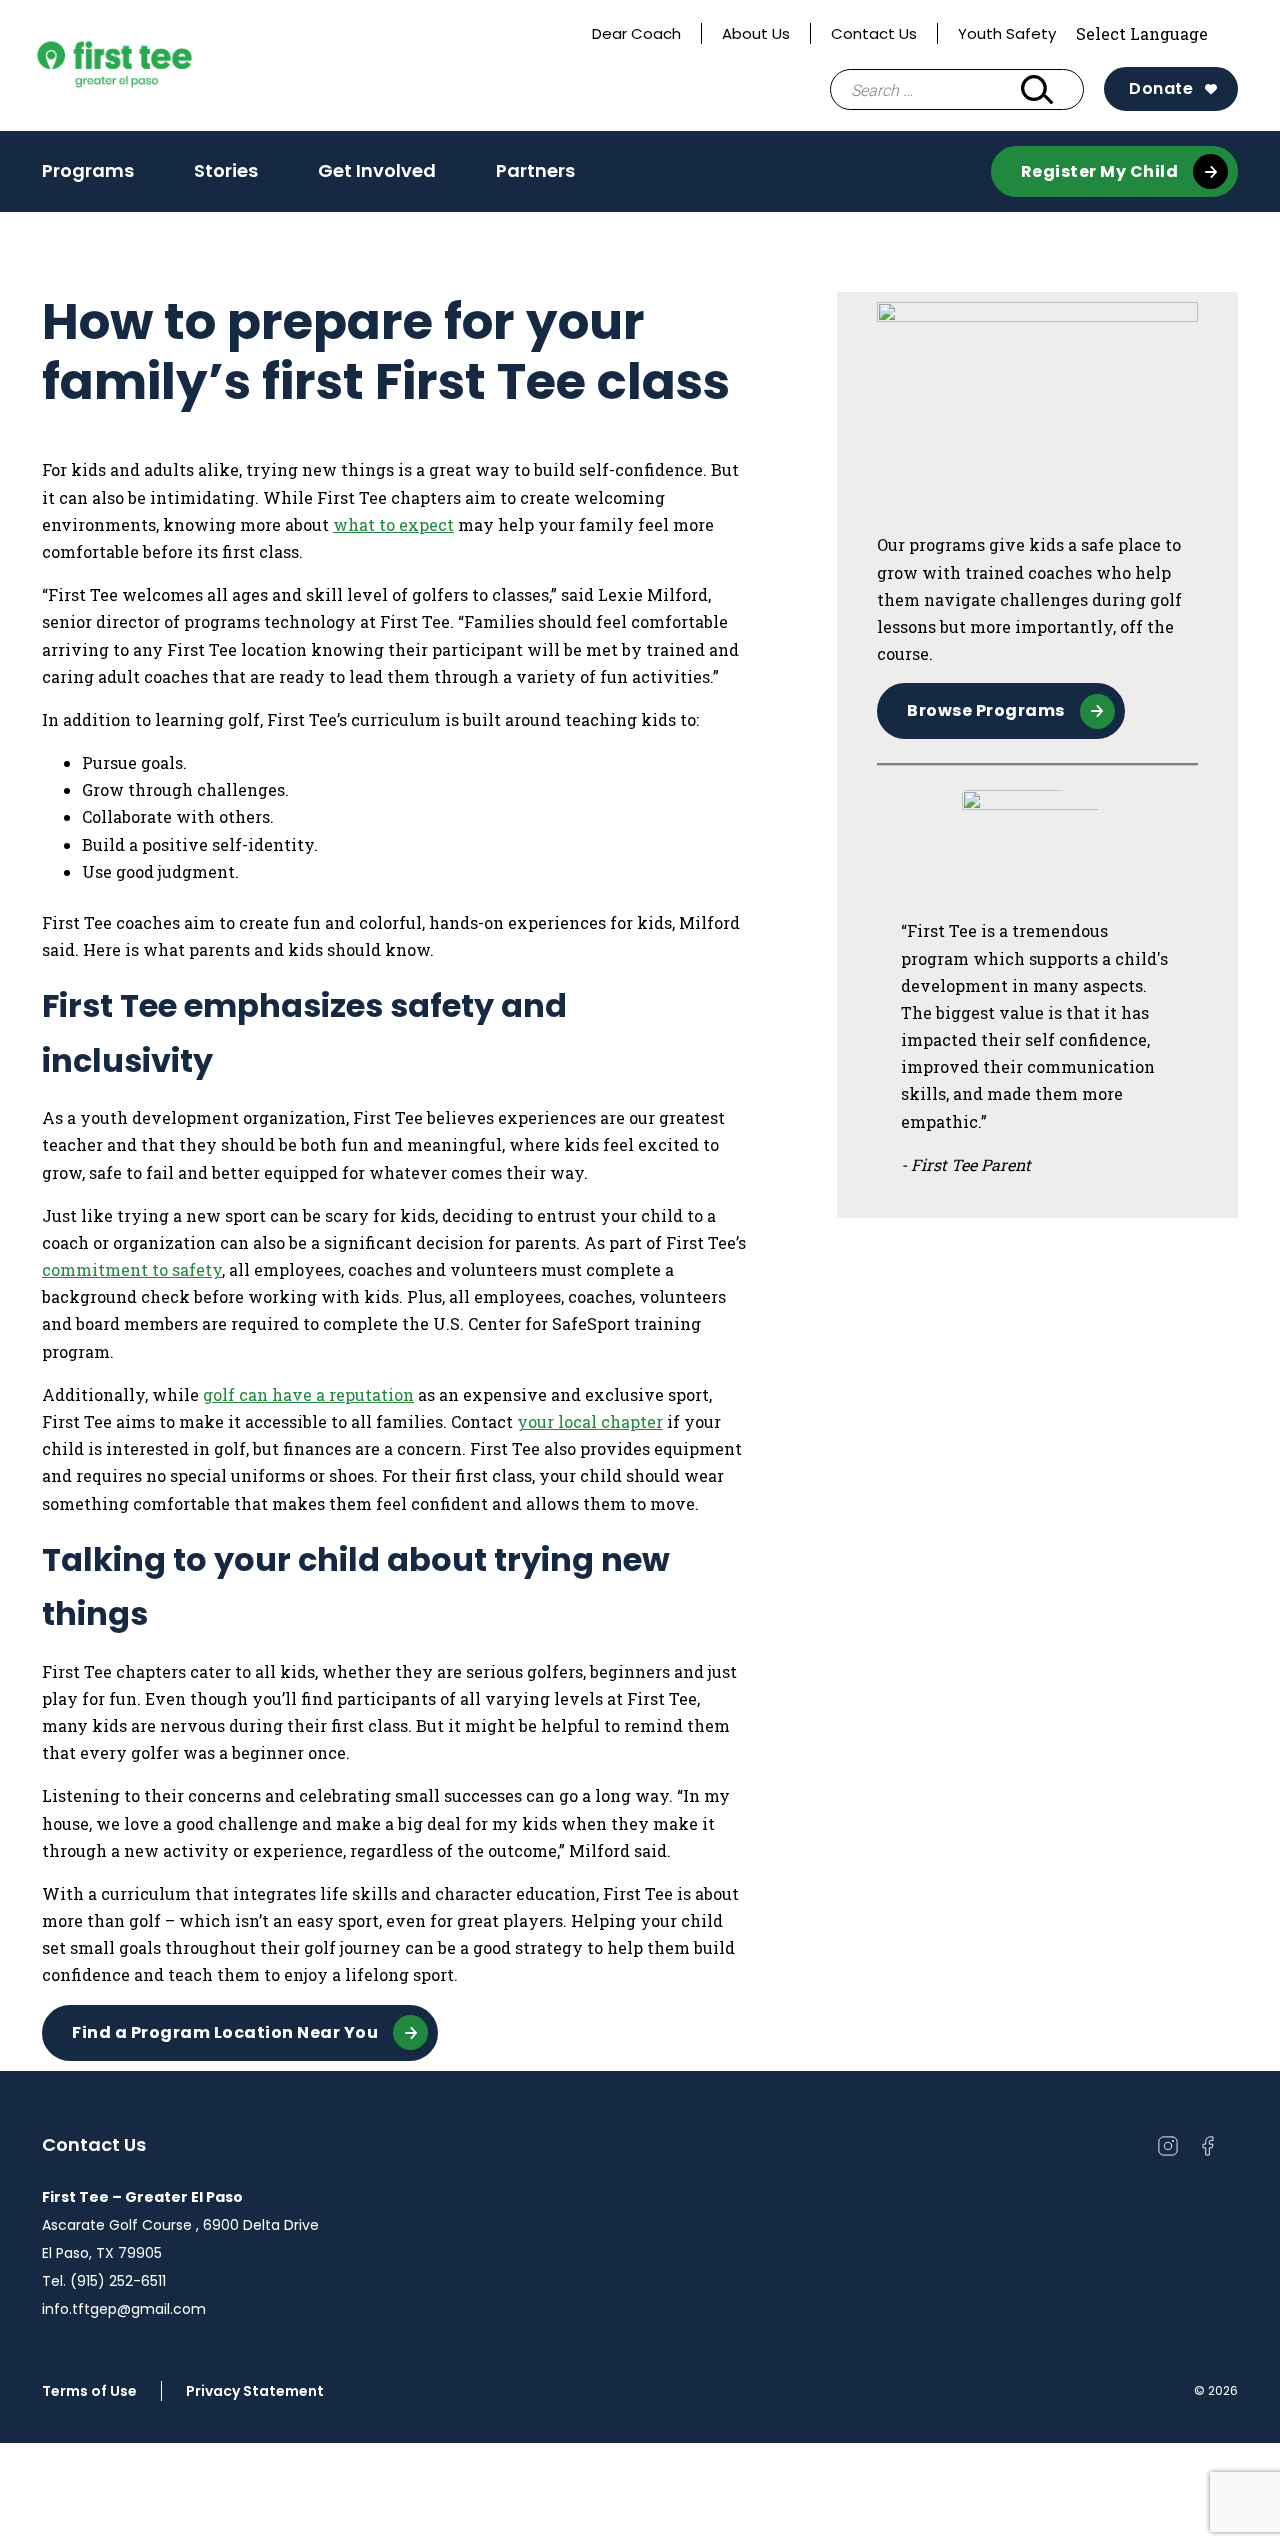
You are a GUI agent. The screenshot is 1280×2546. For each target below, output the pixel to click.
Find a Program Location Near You (225, 2032)
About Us (756, 33)
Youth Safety (1007, 33)
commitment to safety (132, 1269)
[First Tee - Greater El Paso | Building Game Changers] (152, 66)
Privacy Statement (255, 2391)
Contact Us (874, 33)
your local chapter (590, 1421)
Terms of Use (89, 2391)
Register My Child (1100, 171)
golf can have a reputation (308, 1394)
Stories (226, 170)
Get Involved (377, 170)
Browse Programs (986, 710)
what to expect (393, 524)
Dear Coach (636, 33)
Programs (88, 170)
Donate (1161, 88)
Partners (535, 170)
